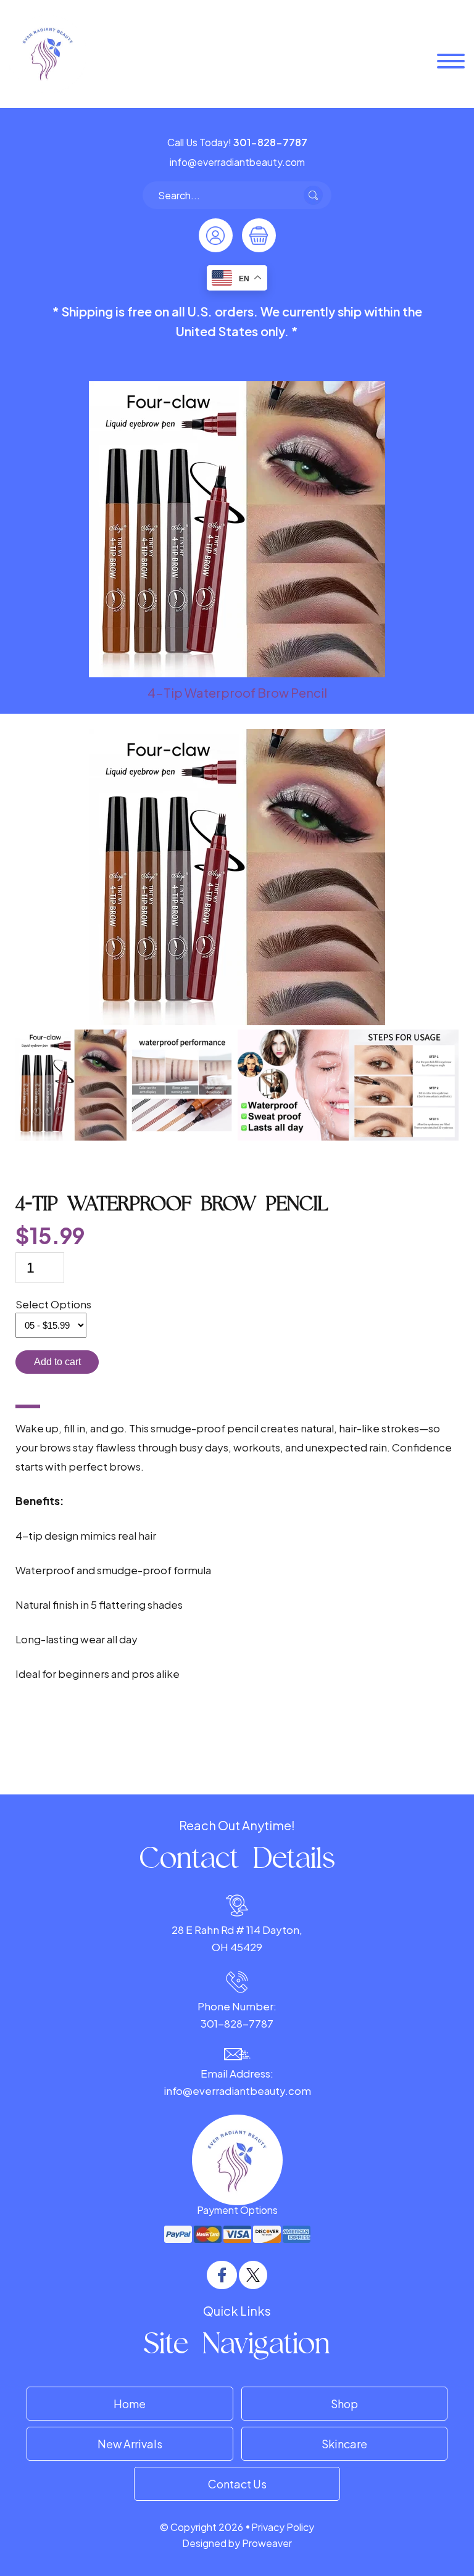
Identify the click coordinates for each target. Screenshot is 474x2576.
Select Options (53, 1304)
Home (130, 2404)
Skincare (344, 2444)
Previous (6, 1088)
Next (468, 1088)
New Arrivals (130, 2444)
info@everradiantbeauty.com (237, 2091)
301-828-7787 (237, 2023)
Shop (344, 2404)
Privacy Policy (283, 2527)
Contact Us (237, 2484)
